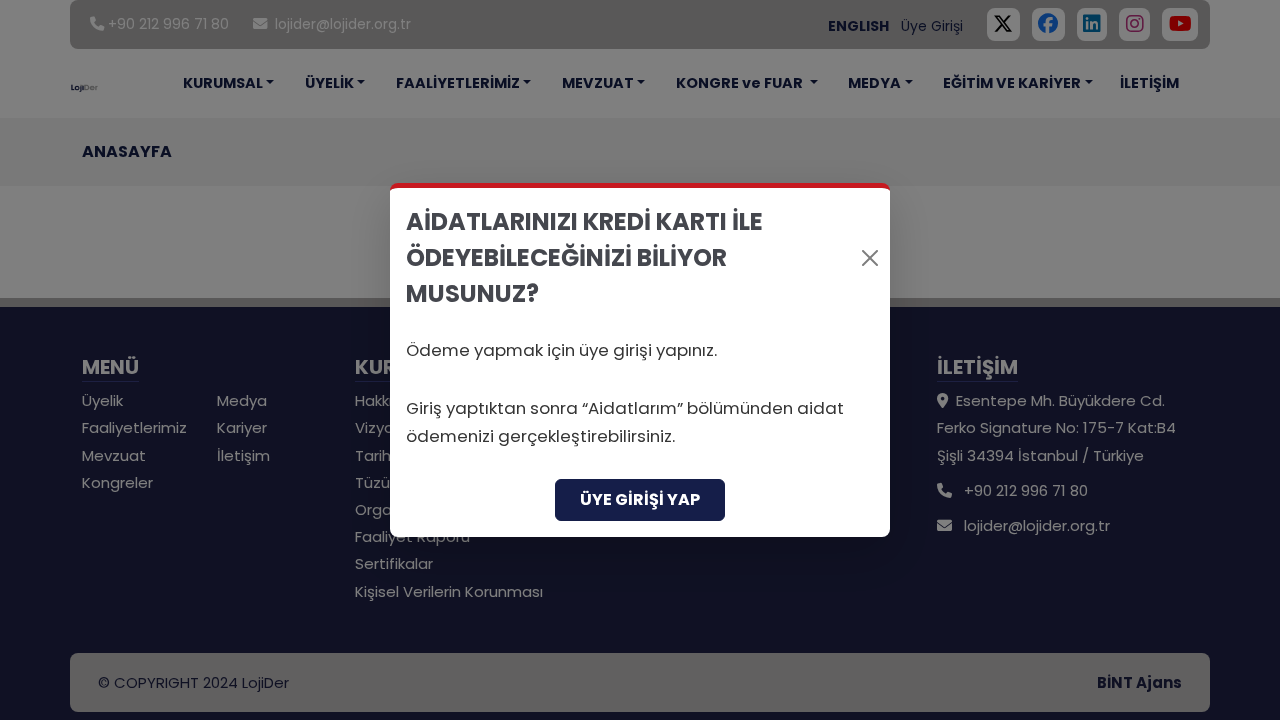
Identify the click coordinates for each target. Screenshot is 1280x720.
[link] (640, 359)
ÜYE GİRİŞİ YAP (640, 499)
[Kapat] (870, 258)
